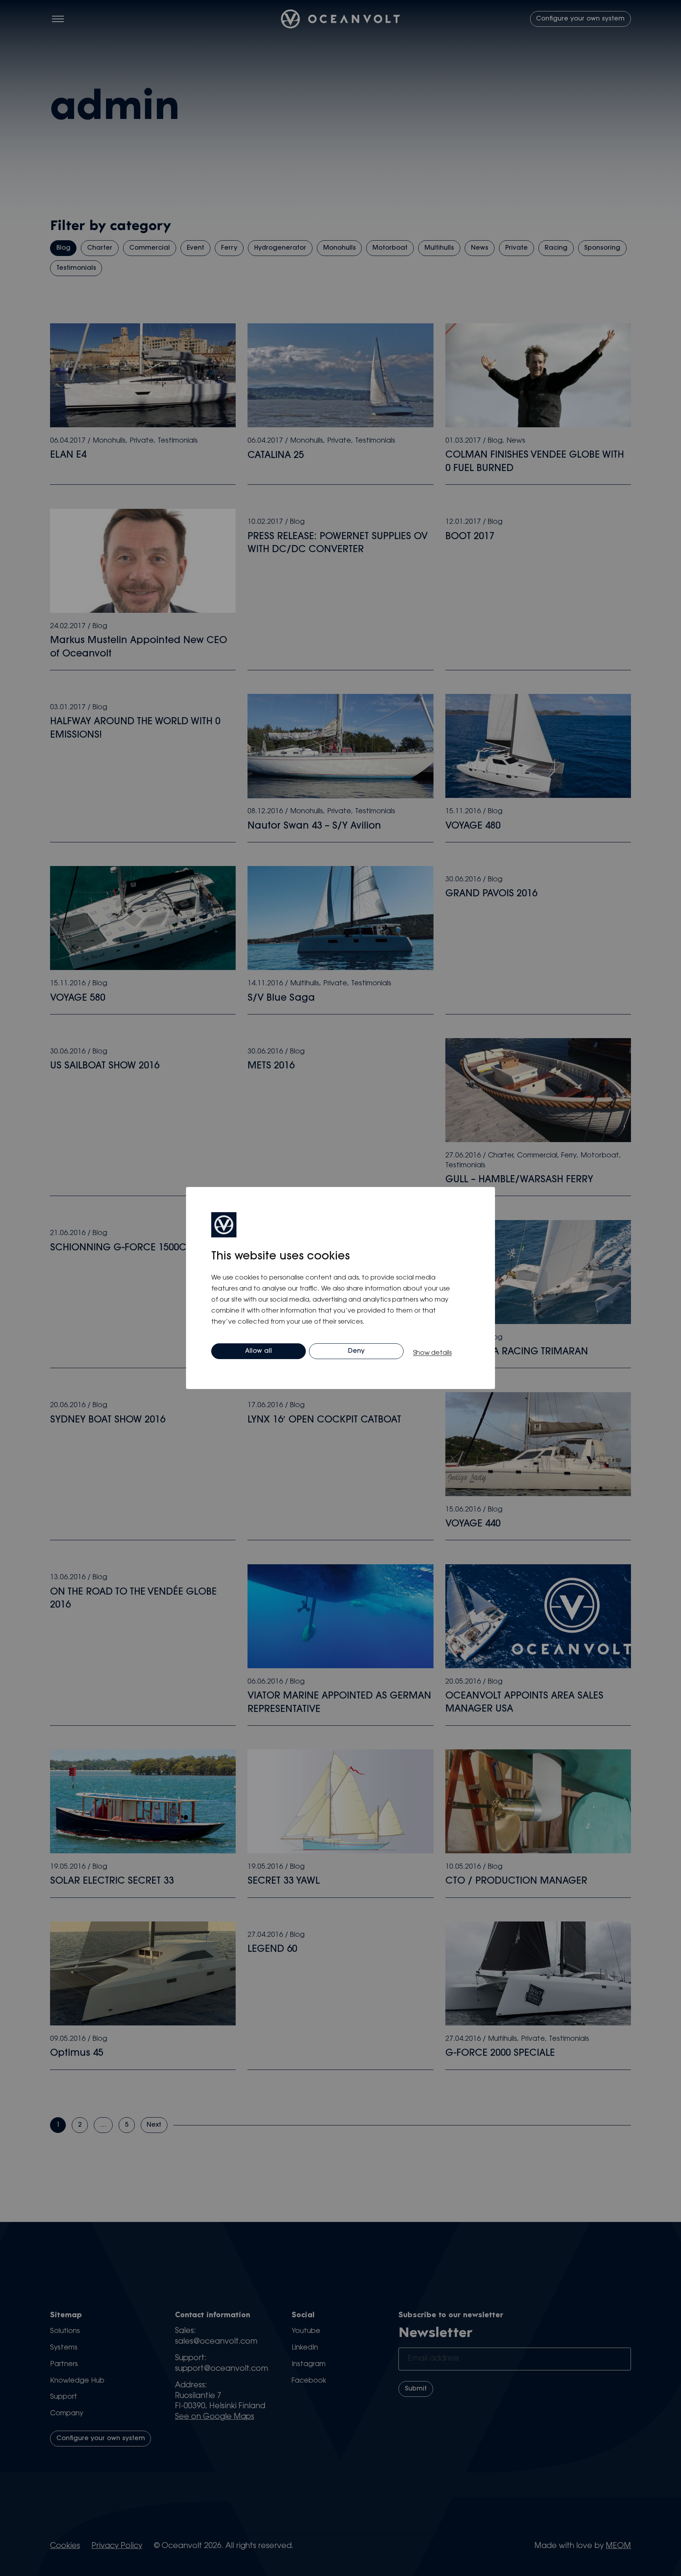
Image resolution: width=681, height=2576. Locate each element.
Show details (432, 1353)
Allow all (259, 1351)
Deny (356, 1351)
